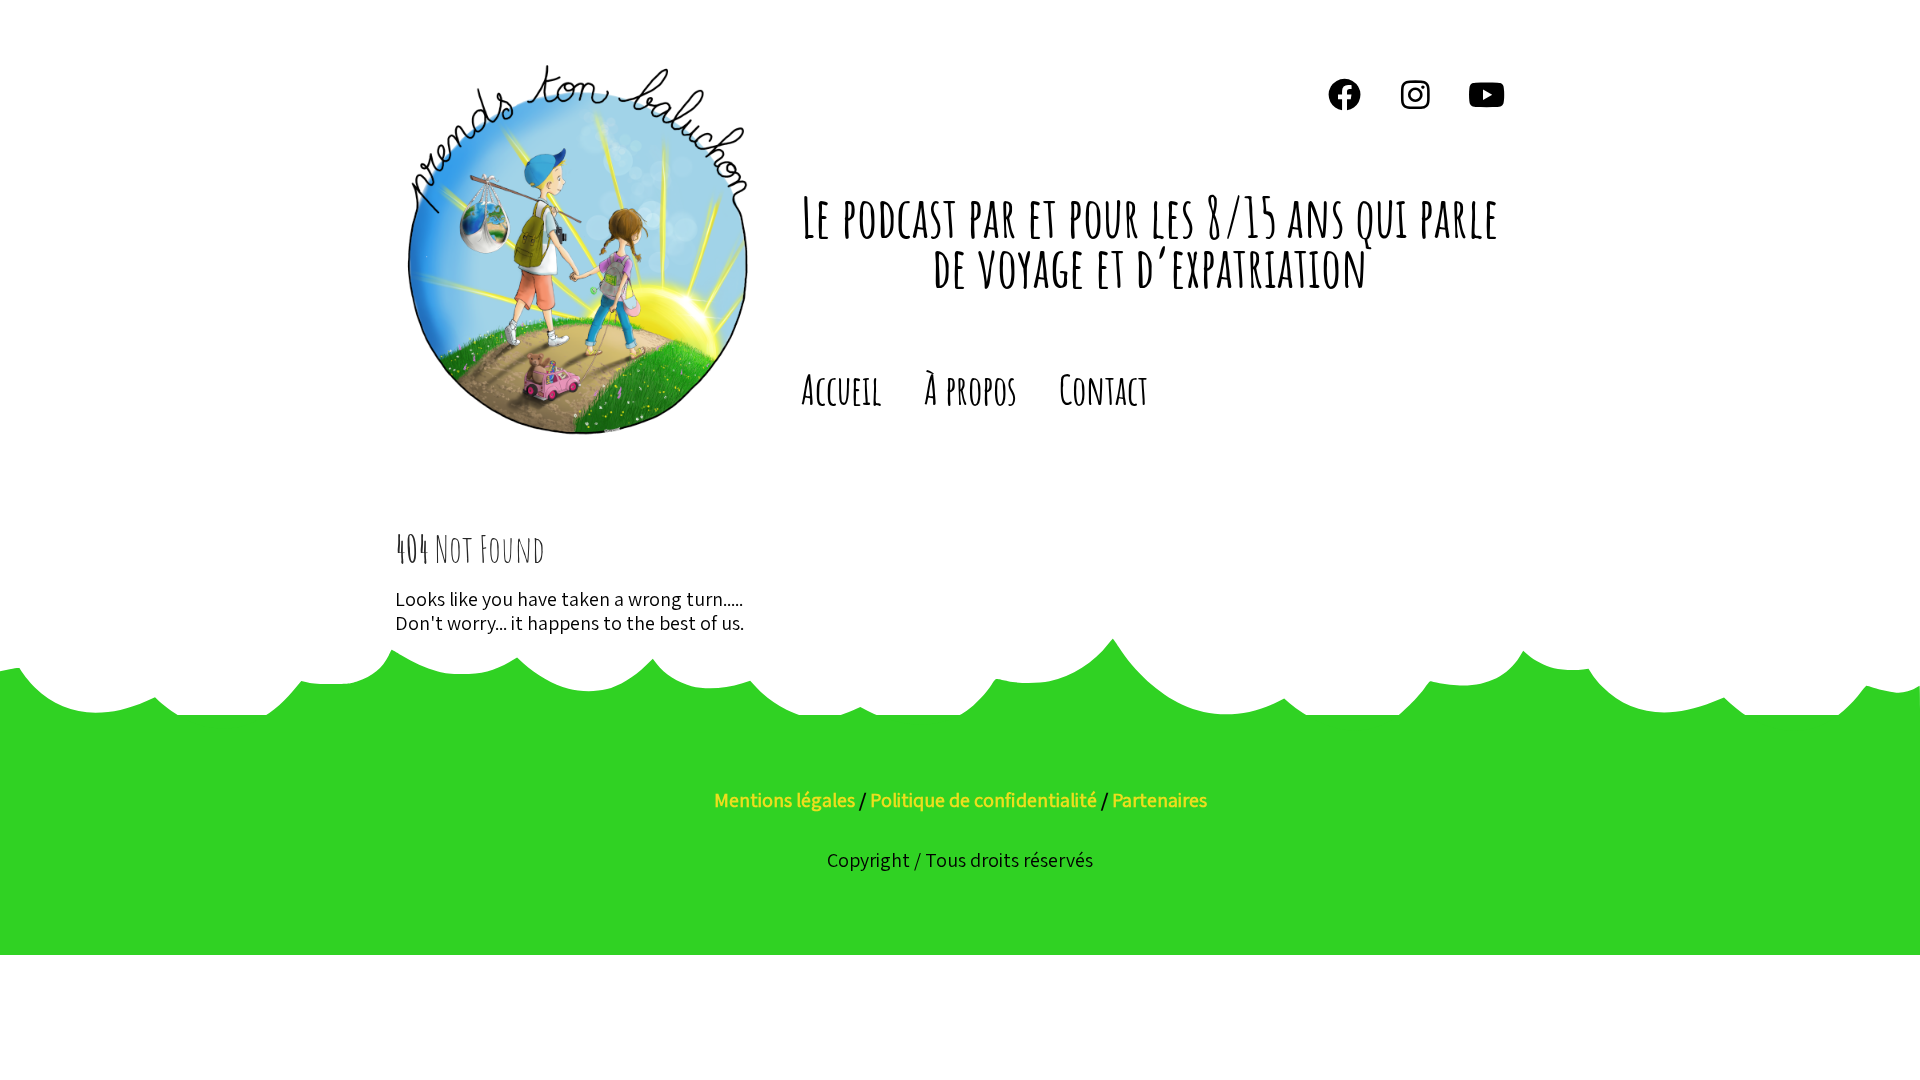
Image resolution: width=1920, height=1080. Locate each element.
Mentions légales (784, 800)
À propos (970, 389)
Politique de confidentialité (983, 800)
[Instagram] (1416, 94)
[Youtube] (1487, 94)
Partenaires (1159, 800)
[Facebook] (1345, 94)
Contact (1103, 389)
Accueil (841, 389)
